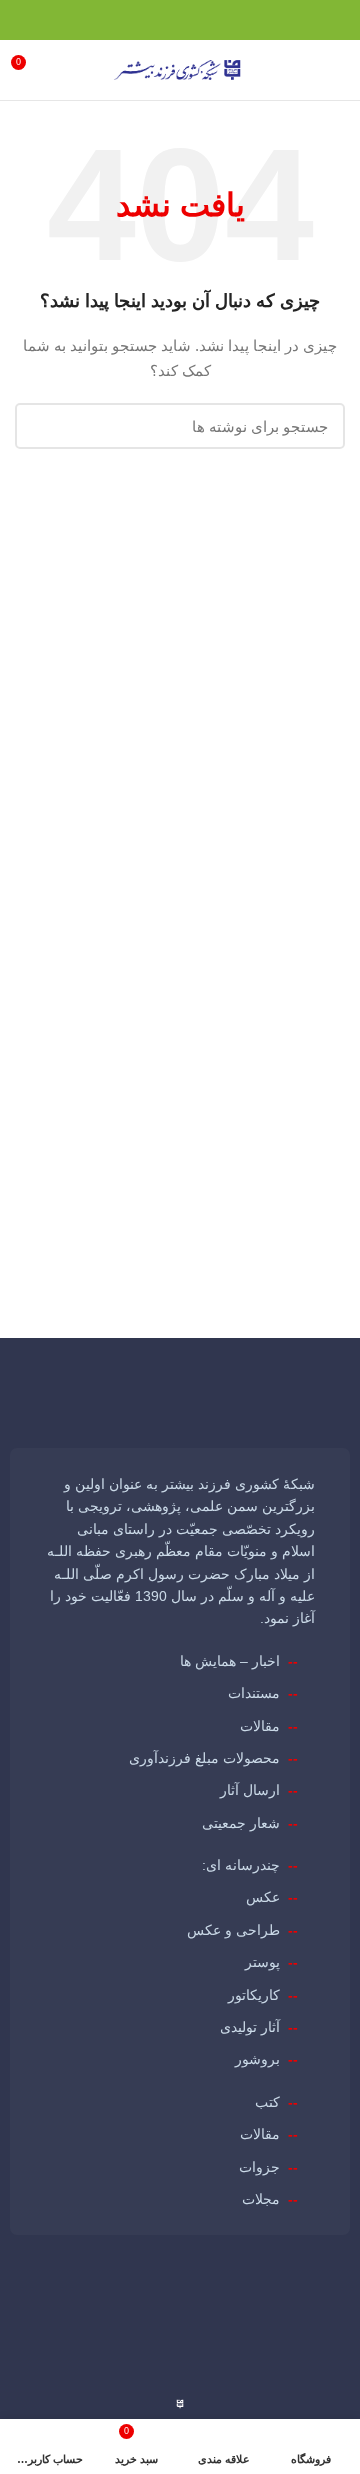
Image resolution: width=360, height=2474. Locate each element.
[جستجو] (42, 426)
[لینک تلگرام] (241, 20)
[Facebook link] (333, 20)
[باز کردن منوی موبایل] (335, 70)
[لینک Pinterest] (287, 20)
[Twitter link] (310, 20)
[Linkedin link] (264, 20)
